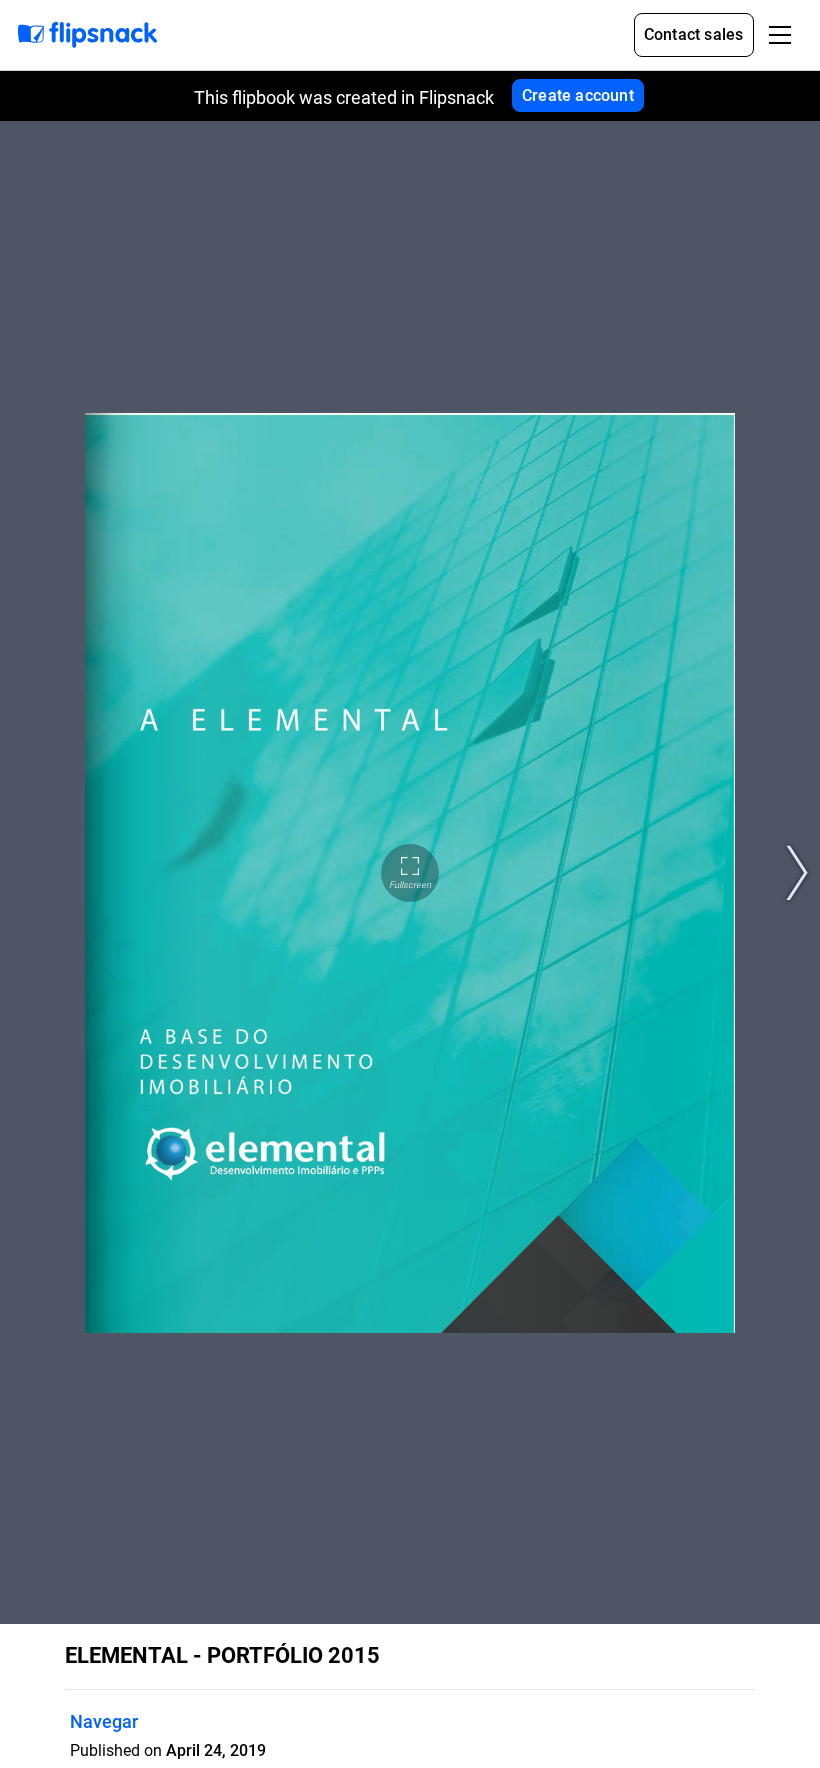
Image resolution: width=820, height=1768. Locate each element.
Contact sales (694, 34)
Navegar (104, 1721)
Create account (578, 95)
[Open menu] (780, 35)
